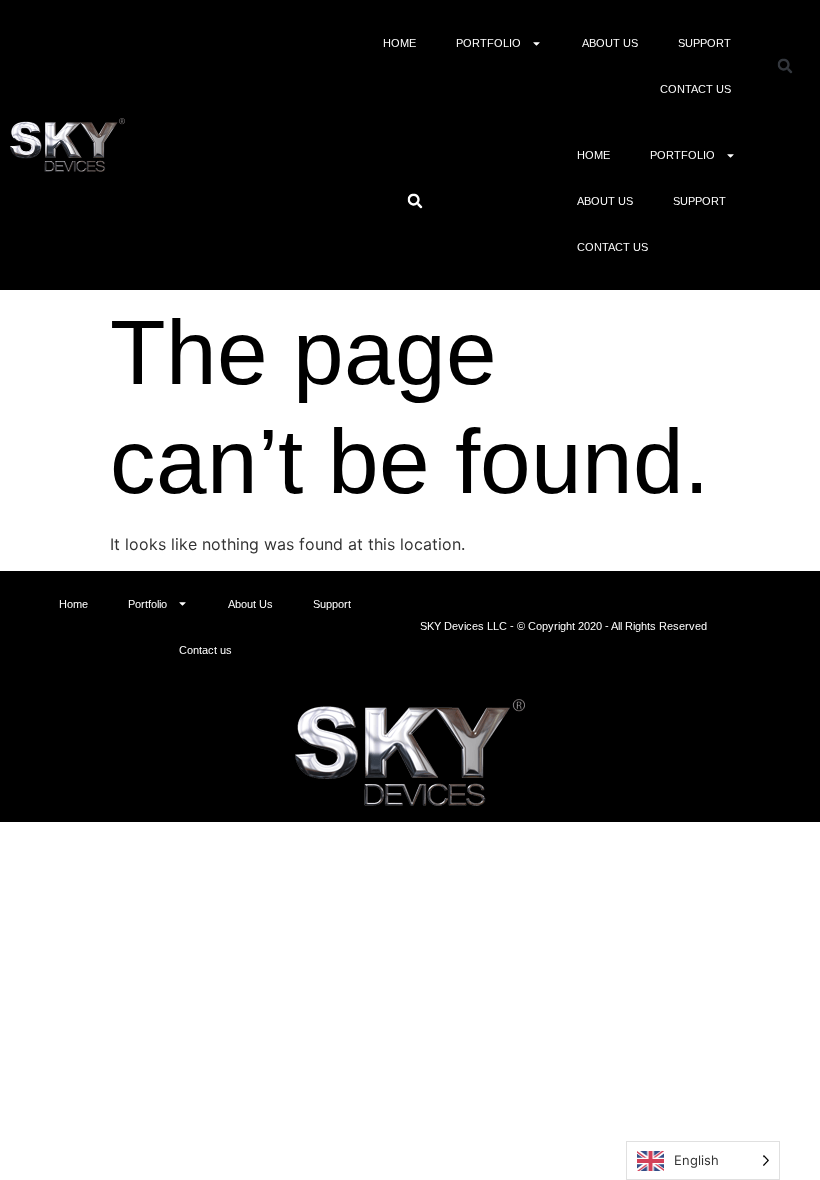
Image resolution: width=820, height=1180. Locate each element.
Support (704, 43)
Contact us (695, 89)
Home (399, 43)
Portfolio (488, 43)
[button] (785, 66)
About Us (610, 43)
